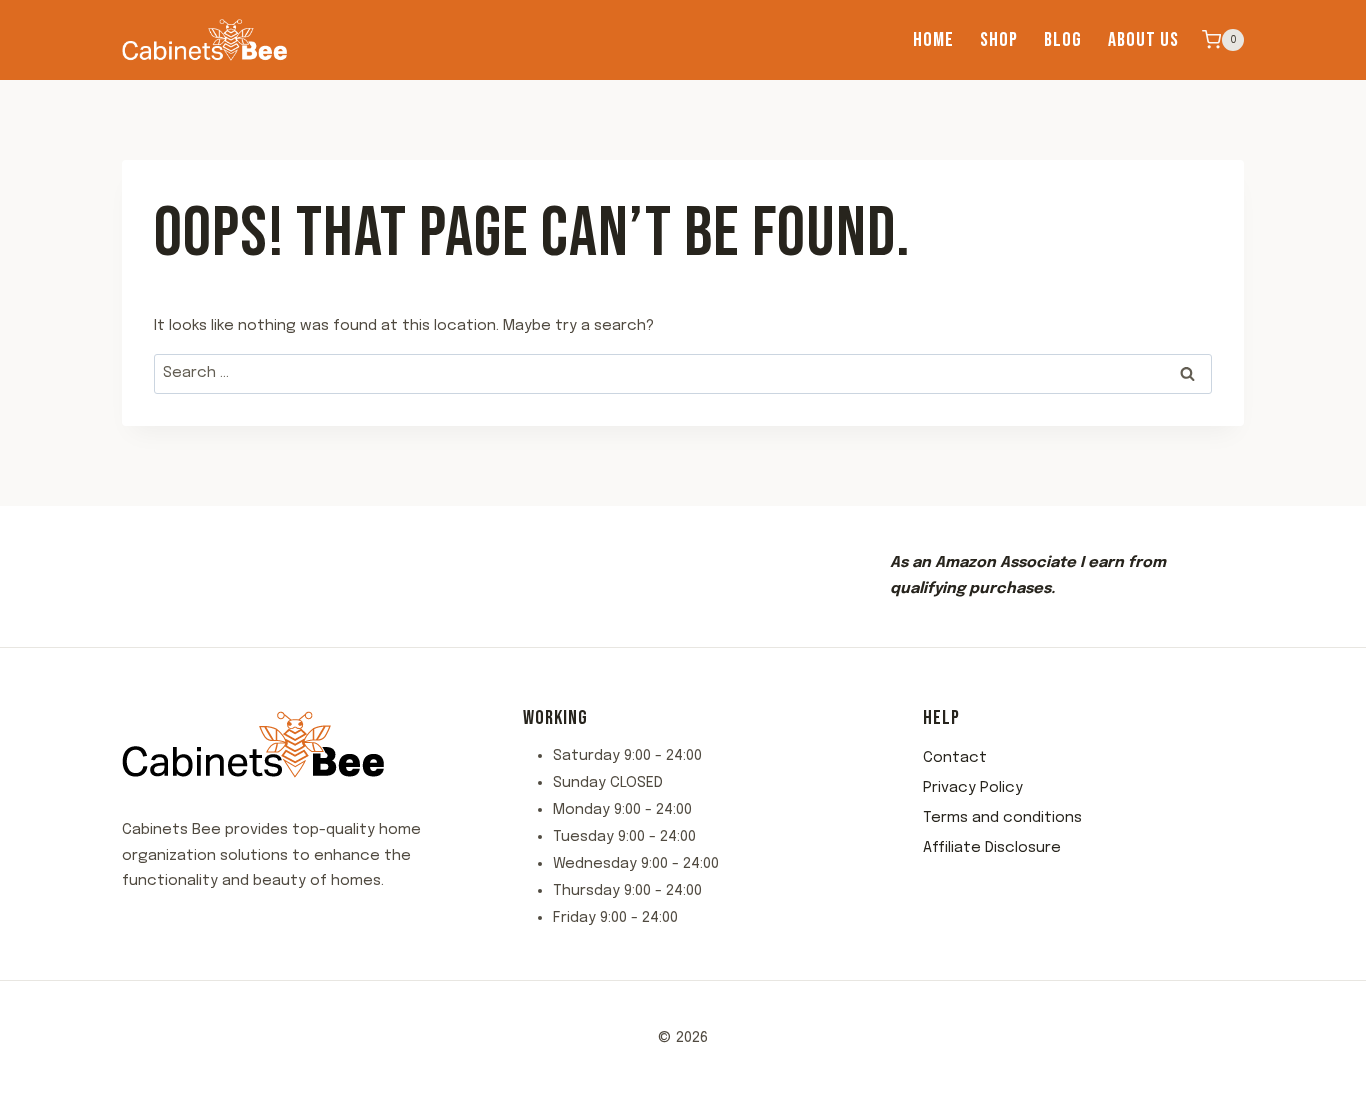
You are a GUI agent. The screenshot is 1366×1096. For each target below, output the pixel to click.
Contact (955, 758)
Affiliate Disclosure (992, 848)
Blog (1063, 40)
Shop (999, 40)
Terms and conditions (1002, 818)
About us (1143, 40)
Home (933, 40)
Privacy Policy (973, 788)
